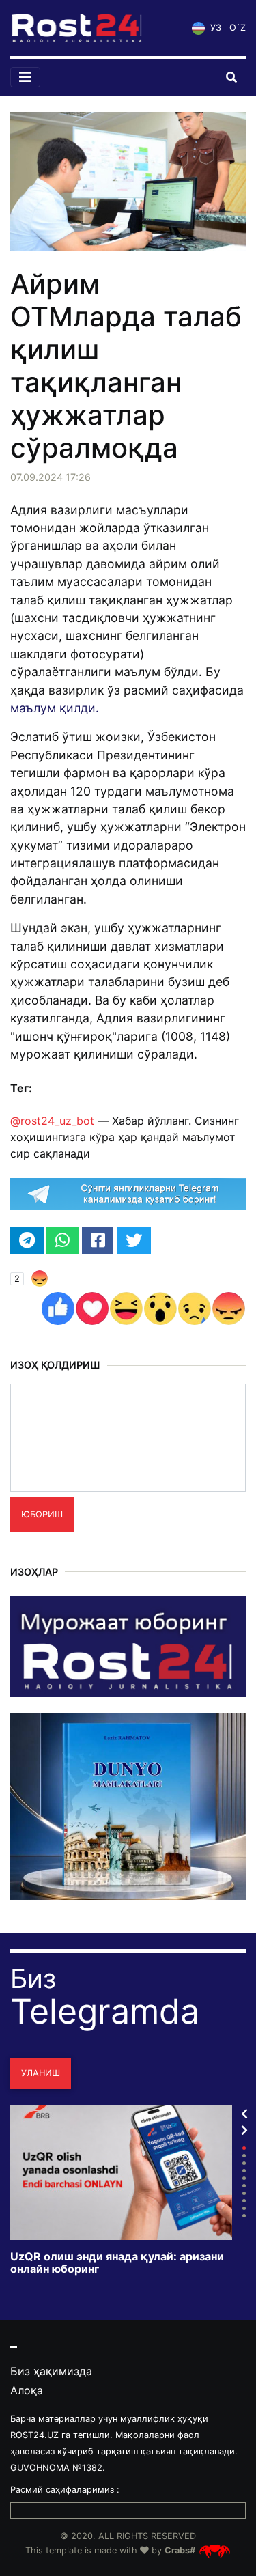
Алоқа (27, 2390)
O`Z (238, 28)
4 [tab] (244, 2171)
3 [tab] (244, 2163)
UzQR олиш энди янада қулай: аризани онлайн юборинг (117, 2263)
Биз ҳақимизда (51, 2371)
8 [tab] (244, 2201)
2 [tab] (244, 2156)
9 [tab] (244, 2208)
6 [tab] (244, 2186)
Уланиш (41, 2073)
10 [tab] (244, 2216)
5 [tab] (244, 2178)
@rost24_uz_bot (52, 1121)
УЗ (214, 28)
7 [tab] (244, 2193)
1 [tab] (244, 2148)
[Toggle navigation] (25, 77)
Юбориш (42, 1514)
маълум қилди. (56, 708)
